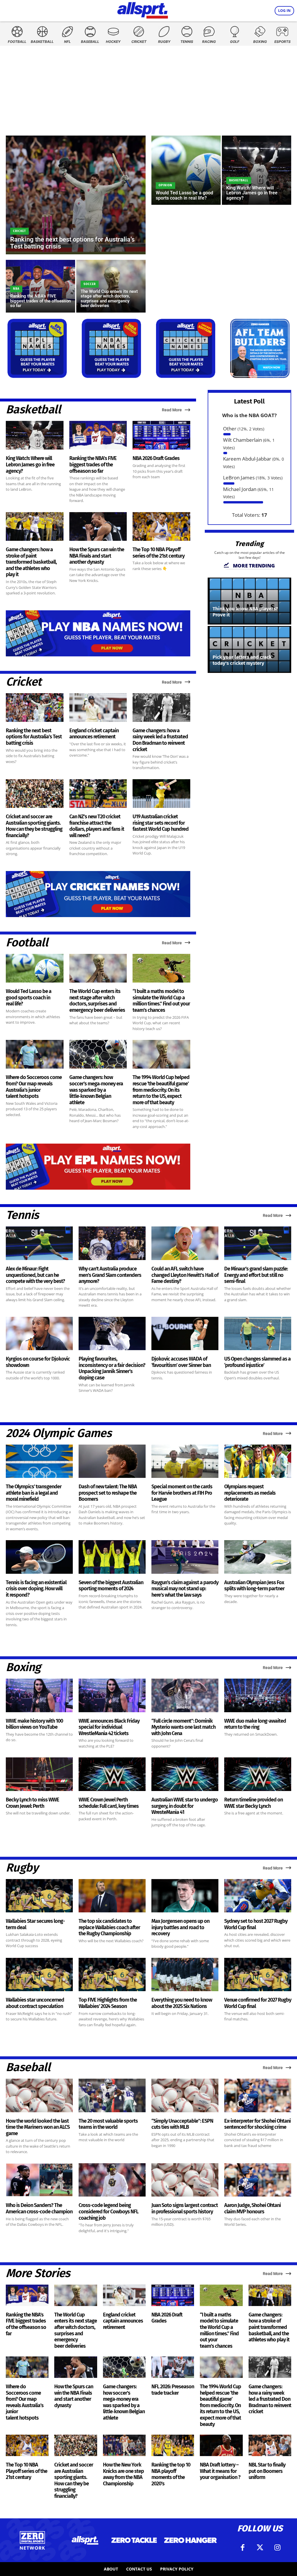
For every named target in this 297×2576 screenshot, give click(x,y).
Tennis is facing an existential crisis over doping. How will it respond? (36, 1589)
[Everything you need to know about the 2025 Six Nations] (185, 1975)
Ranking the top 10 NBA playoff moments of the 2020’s (171, 2474)
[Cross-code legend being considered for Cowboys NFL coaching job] (112, 2180)
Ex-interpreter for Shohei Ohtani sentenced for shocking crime (257, 2124)
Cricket (19, 231)
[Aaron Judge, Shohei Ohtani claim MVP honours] (258, 2180)
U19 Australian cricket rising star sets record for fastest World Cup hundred (161, 823)
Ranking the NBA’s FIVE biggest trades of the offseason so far (93, 464)
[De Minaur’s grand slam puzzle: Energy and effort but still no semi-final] (258, 1243)
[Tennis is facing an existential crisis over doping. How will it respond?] (39, 1557)
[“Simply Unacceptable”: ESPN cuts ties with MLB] (185, 2095)
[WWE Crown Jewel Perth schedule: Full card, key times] (112, 1774)
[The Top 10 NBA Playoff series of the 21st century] (161, 526)
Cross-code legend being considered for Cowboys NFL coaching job (108, 2211)
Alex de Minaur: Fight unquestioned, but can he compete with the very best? (35, 1275)
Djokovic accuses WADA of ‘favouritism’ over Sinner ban (181, 1362)
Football (27, 943)
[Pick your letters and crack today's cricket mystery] (249, 649)
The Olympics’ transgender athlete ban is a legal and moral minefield (34, 1493)
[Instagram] (277, 2548)
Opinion (165, 185)
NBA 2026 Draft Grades (156, 458)
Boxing (23, 1667)
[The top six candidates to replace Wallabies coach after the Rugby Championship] (112, 1896)
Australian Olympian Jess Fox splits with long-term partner (254, 1586)
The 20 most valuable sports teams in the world (108, 2124)
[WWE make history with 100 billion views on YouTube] (39, 1695)
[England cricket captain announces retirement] (98, 708)
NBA (16, 289)
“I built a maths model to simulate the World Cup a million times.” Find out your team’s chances (161, 1001)
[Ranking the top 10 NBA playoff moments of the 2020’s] (173, 2445)
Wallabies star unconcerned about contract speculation (35, 2003)
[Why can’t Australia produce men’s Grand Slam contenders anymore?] (112, 1243)
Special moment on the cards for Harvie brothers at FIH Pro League (182, 1493)
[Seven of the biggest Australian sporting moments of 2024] (112, 1557)
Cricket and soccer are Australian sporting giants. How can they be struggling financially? (34, 826)
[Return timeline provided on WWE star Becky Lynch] (258, 1774)
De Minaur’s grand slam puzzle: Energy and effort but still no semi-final (256, 1275)
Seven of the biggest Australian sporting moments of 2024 (111, 1586)
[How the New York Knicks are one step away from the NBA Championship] (124, 2445)
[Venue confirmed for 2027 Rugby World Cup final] (258, 1975)
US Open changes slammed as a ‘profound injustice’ (257, 1362)
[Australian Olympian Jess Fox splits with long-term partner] (258, 1557)
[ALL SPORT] (143, 9)
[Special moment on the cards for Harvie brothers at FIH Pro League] (185, 1461)
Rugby (22, 1868)
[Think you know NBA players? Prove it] (249, 601)
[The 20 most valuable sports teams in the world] (112, 2095)
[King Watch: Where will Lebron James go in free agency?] (257, 170)
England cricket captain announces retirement (94, 734)
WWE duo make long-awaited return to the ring (255, 1724)
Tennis (22, 1215)
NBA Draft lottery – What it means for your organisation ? (220, 2471)
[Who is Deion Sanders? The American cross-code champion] (39, 2180)
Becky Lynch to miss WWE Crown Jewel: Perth (32, 1803)
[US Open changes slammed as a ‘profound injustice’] (258, 1334)
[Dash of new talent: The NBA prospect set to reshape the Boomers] (112, 1461)
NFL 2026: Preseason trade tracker (173, 2390)
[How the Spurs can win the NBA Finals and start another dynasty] (98, 526)
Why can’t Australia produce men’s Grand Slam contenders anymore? (110, 1275)
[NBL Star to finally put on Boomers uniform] (270, 2445)
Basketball (239, 180)
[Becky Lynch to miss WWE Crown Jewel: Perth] (39, 1774)
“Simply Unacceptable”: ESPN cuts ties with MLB (182, 2124)
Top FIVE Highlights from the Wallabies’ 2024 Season (108, 2003)
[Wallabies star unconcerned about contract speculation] (39, 1975)
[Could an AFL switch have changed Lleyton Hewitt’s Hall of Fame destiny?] (185, 1243)
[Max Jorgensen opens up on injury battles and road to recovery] (185, 1896)
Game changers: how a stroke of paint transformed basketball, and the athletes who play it (31, 562)
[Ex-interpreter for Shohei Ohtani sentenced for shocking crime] (258, 2095)
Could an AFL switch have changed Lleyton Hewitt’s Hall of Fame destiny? (185, 1275)
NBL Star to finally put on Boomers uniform (267, 2471)
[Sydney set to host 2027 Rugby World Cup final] (258, 1896)
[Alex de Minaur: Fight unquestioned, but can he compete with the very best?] (39, 1243)
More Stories (38, 2273)
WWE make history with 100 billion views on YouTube (34, 1724)
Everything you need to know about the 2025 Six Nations (182, 2003)
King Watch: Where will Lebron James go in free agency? (30, 464)
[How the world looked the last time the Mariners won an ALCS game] (39, 2095)
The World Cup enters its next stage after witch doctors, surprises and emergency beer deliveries (97, 1001)
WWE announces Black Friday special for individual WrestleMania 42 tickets (109, 1727)
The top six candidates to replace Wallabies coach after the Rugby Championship (109, 1927)
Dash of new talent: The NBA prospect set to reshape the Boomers (108, 1493)
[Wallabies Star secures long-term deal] (39, 1896)
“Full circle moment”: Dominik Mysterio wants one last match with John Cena (183, 1727)
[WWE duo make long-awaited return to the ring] (258, 1695)
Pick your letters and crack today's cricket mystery (242, 660)
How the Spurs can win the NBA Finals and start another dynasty (97, 556)
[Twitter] (260, 2548)
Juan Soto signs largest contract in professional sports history (185, 2208)
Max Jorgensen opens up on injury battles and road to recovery (180, 1927)
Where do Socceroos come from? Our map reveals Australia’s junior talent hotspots (34, 1087)
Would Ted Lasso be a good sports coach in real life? (29, 997)
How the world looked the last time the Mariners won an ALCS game (38, 2127)
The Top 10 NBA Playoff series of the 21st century (159, 553)
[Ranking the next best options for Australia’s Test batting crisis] (76, 195)
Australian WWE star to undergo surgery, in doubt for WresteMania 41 (185, 1806)
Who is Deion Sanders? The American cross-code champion (39, 2208)
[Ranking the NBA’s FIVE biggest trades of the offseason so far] (40, 286)
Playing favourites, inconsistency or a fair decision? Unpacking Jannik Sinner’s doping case (112, 1368)
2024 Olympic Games (59, 1433)
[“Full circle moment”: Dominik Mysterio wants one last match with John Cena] (185, 1695)
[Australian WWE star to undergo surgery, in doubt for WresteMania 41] (185, 1774)
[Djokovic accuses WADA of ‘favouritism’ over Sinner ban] (185, 1334)
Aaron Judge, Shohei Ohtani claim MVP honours (252, 2208)
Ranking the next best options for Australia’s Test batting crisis (34, 737)
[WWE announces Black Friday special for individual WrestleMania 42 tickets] (112, 1695)
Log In (284, 11)
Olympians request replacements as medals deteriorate (250, 1493)
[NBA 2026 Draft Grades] (161, 435)
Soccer (90, 284)
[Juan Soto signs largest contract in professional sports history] (185, 2180)
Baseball (28, 2067)
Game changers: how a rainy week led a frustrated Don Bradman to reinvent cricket (160, 740)
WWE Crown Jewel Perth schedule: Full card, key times (109, 1803)
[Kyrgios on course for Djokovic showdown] (39, 1334)
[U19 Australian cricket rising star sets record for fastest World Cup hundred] (161, 794)
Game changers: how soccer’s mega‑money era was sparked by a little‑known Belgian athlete (96, 1090)
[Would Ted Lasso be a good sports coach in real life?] (186, 170)
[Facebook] (242, 2548)
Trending (249, 544)
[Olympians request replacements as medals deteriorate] (258, 1461)
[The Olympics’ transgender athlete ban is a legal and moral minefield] (39, 1461)
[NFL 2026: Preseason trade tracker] (173, 2367)
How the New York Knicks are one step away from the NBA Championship (123, 2474)
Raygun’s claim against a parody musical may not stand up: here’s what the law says (185, 1589)
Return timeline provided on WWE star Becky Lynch (253, 1803)
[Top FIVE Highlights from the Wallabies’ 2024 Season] (112, 1975)
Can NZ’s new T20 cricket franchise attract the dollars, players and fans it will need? (97, 826)
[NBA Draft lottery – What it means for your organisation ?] (221, 2445)
